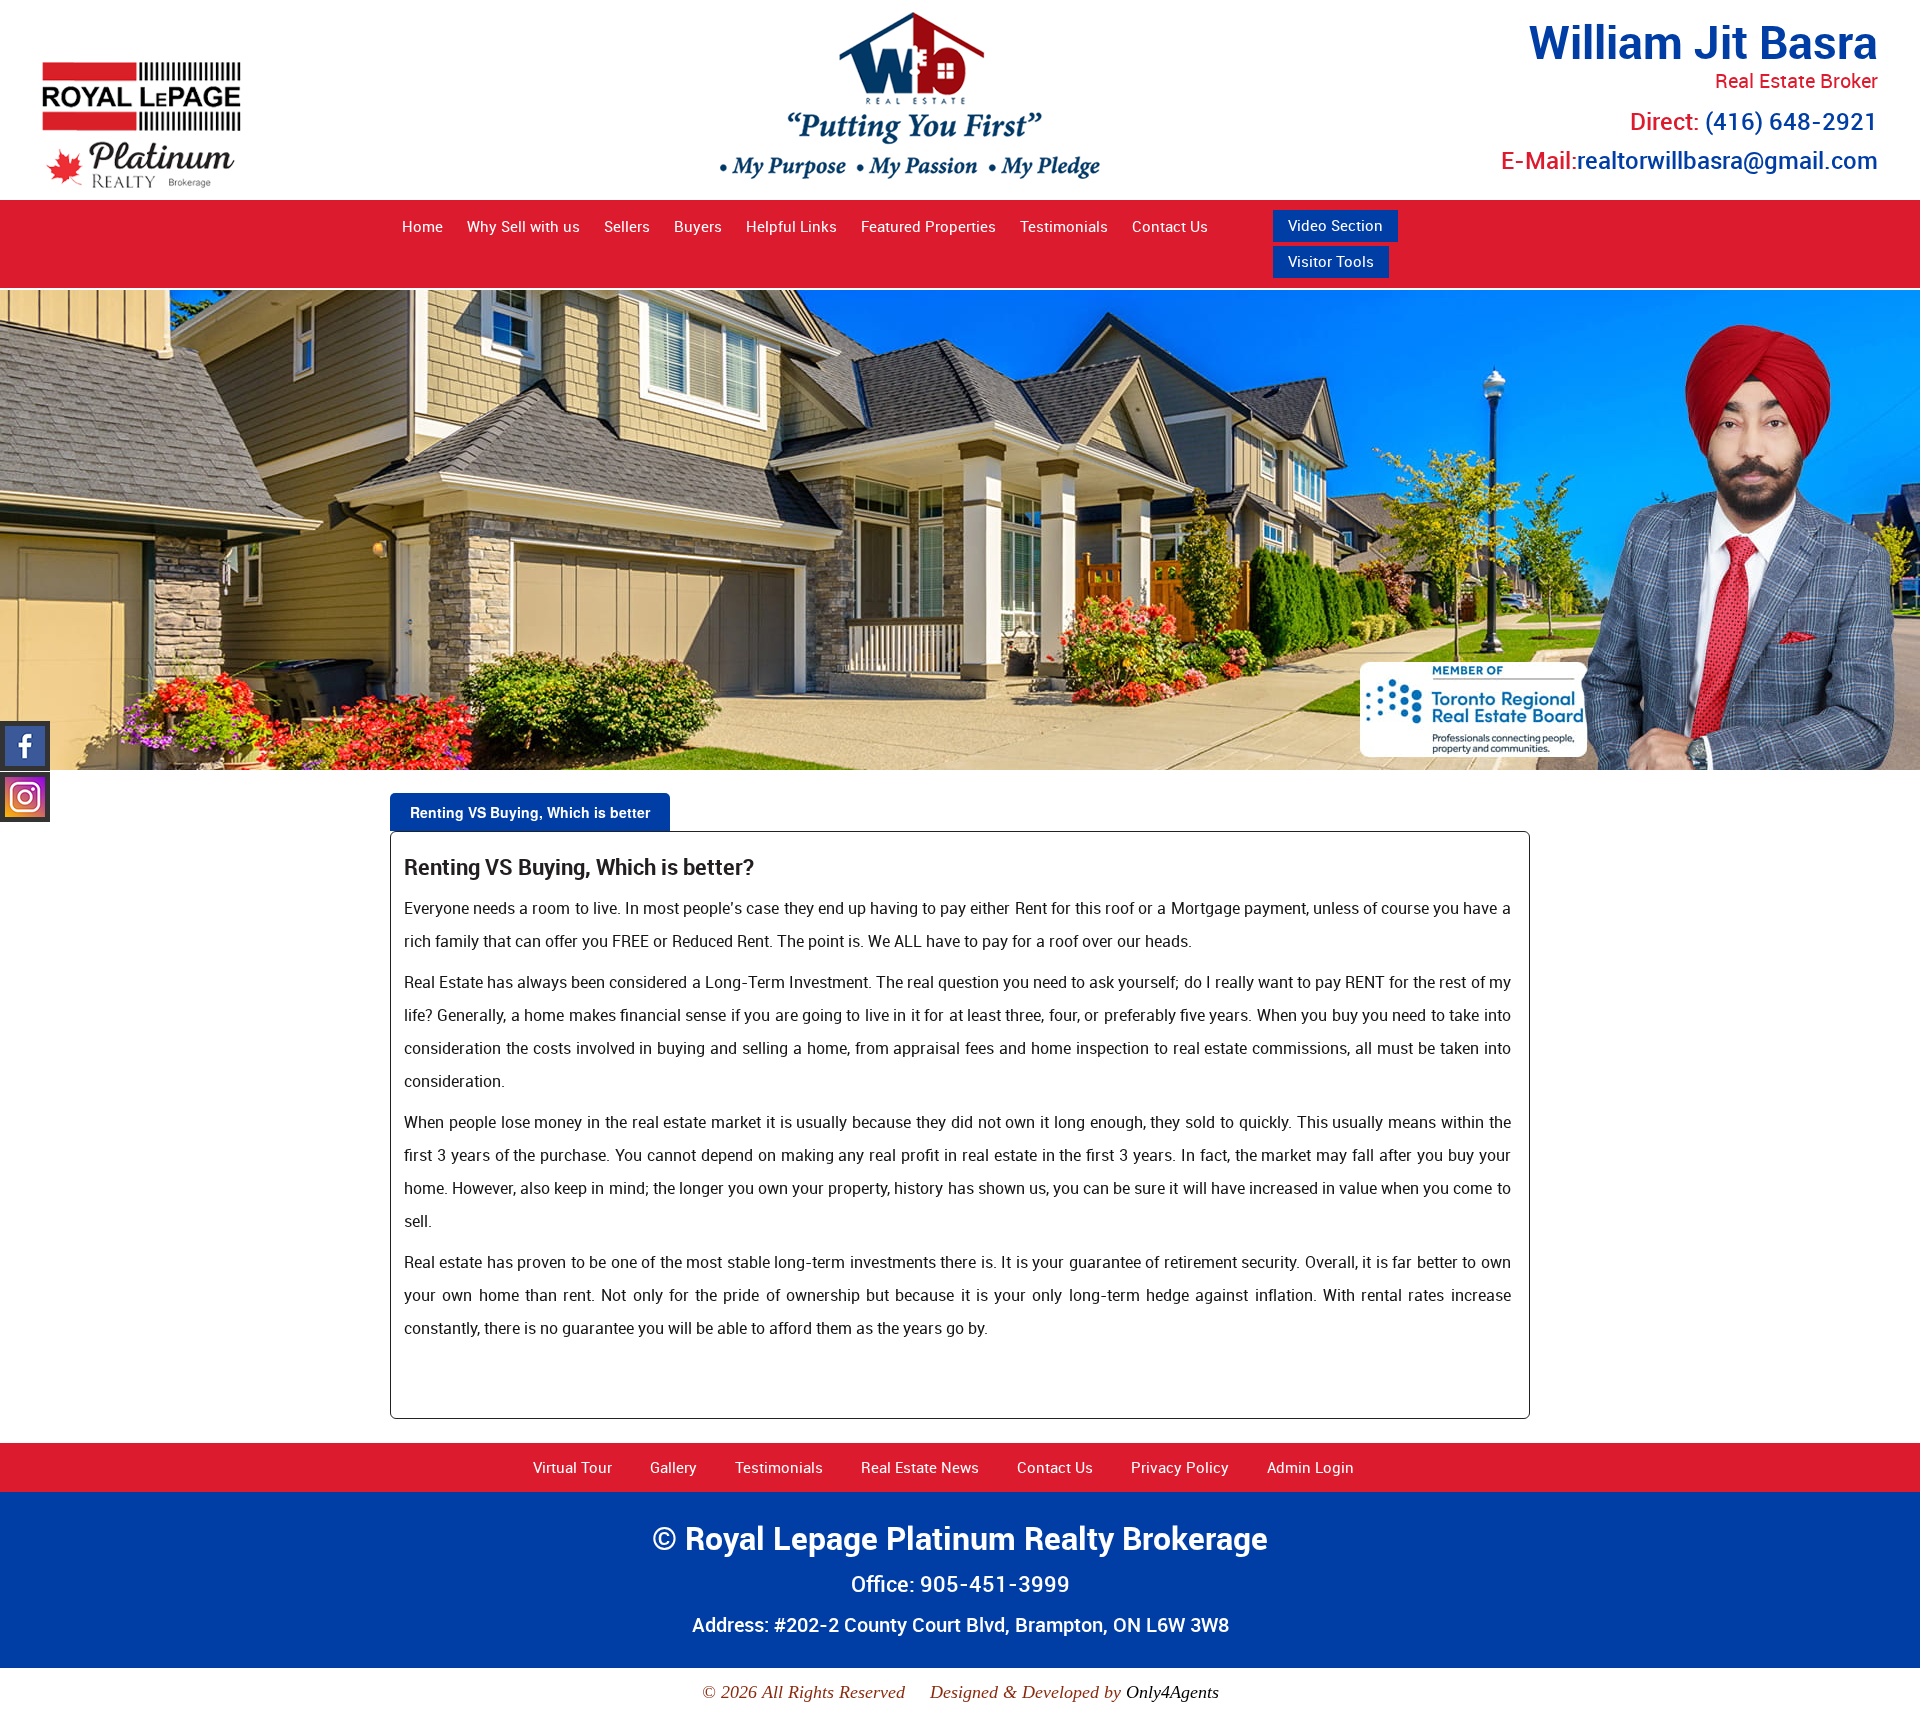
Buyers (698, 226)
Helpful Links (791, 226)
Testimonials (1064, 226)
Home (422, 226)
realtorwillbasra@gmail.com (1727, 160)
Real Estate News (920, 1467)
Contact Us (1170, 226)
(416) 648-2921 (1791, 121)
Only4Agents (1172, 1692)
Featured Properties (928, 226)
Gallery (673, 1467)
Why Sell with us (523, 226)
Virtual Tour (572, 1467)
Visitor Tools (1331, 261)
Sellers (627, 226)
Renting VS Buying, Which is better (530, 812)
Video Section (1335, 225)
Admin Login (1310, 1467)
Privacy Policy (1180, 1467)
